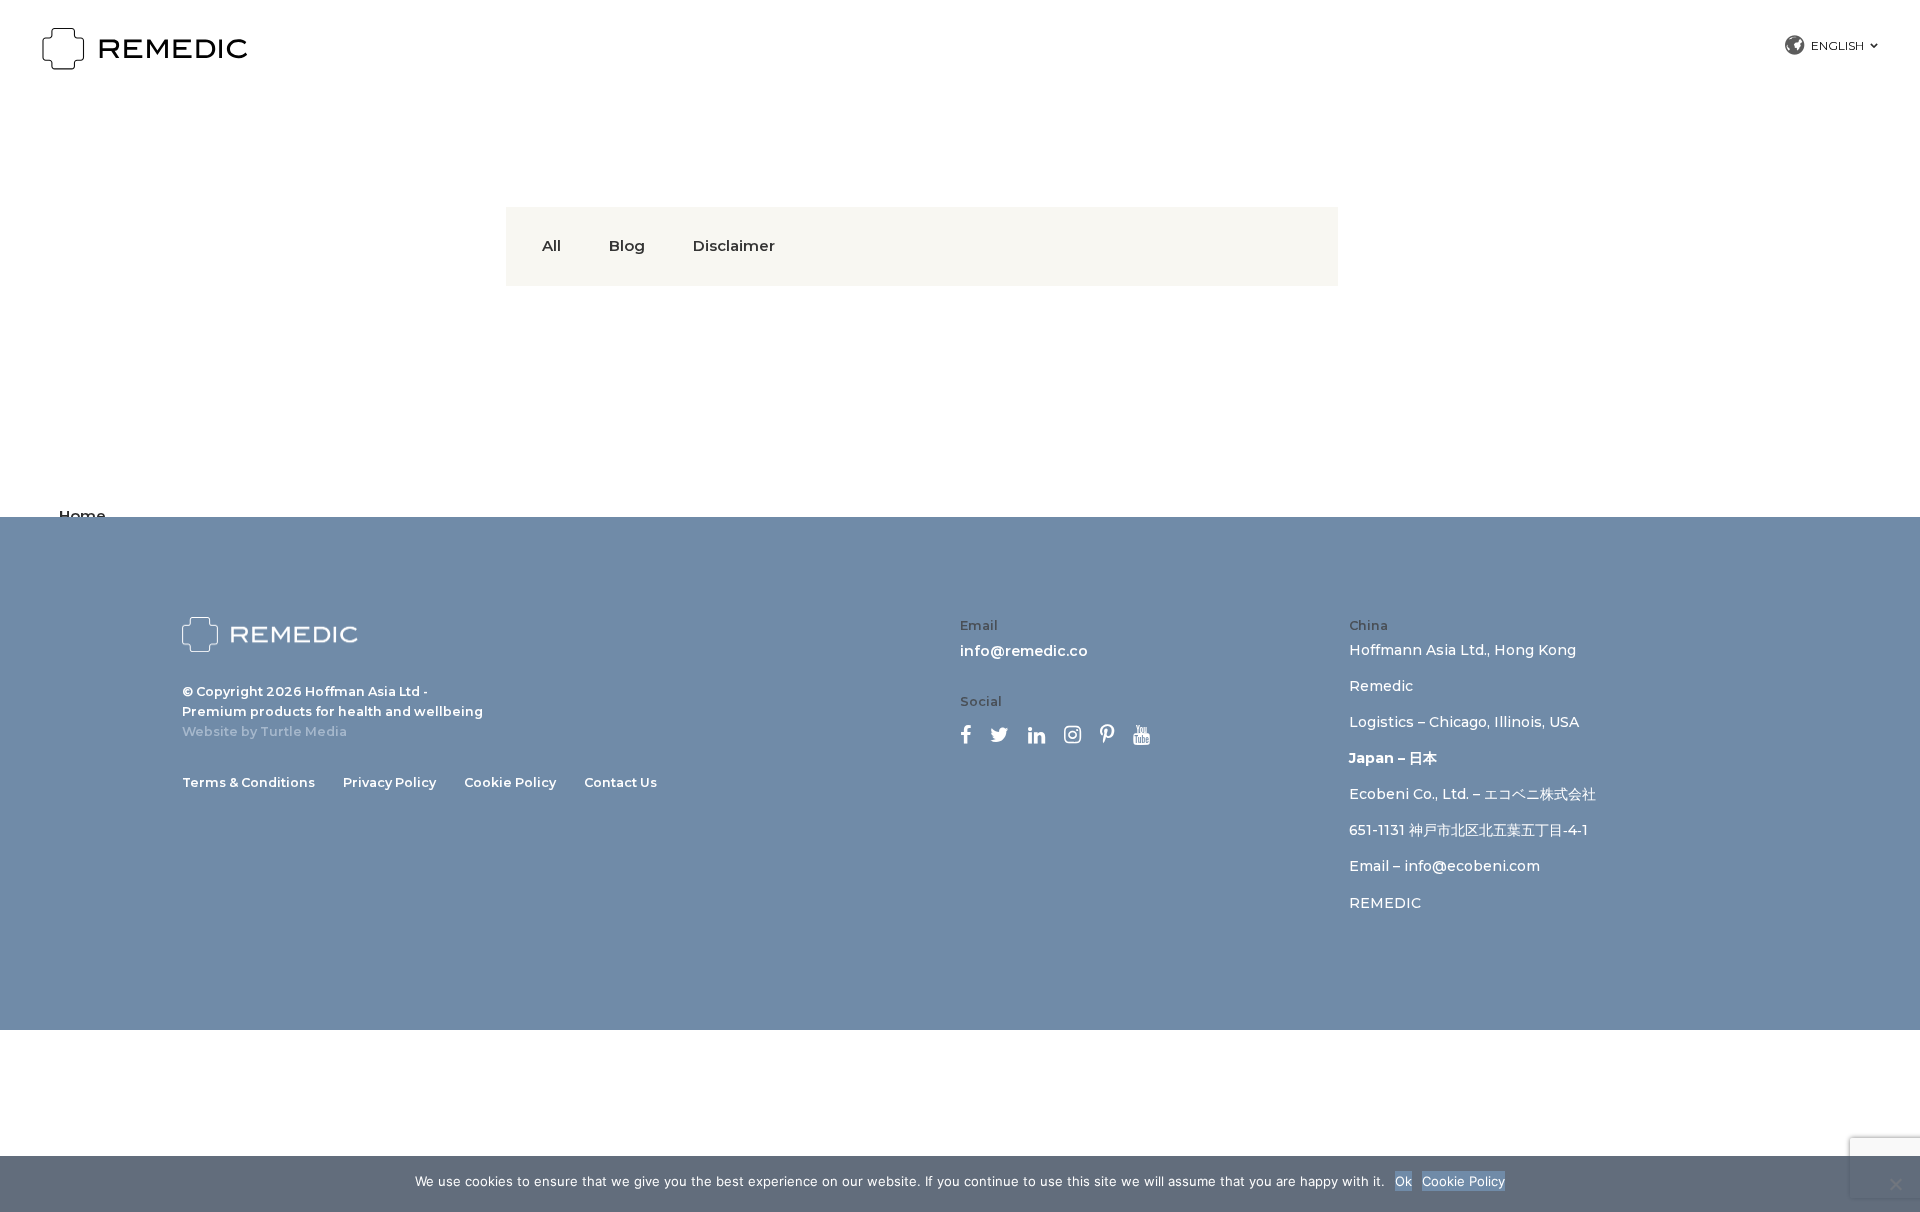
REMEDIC (1385, 903)
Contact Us (620, 782)
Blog (627, 245)
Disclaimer (734, 245)
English (1837, 45)
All (551, 245)
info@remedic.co (1024, 651)
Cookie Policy (510, 782)
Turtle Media (303, 731)
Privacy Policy (389, 782)
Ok (1403, 1181)
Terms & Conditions (248, 782)
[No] (1895, 1184)
